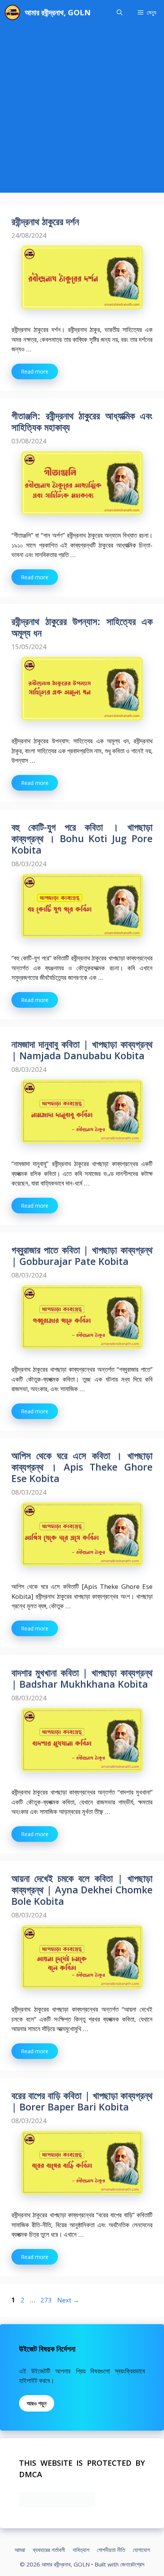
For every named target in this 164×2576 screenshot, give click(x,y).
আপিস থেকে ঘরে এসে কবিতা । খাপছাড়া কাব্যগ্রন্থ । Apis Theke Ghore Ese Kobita (82, 1467)
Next (68, 2300)
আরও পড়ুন (37, 2403)
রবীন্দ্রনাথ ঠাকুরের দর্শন (45, 221)
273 (47, 2300)
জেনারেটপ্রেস (132, 2564)
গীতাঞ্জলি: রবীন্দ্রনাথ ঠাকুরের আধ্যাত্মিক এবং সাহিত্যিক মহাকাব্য (82, 421)
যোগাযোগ (141, 2550)
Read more (35, 371)
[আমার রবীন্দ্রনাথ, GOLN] (12, 12)
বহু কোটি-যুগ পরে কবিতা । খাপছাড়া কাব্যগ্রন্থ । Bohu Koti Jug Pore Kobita (82, 838)
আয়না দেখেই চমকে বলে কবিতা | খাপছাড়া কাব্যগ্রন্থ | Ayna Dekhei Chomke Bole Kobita (82, 1890)
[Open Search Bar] (120, 12)
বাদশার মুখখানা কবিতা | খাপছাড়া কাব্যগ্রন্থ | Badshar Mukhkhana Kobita (82, 1678)
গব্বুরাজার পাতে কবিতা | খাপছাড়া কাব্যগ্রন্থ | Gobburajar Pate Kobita (82, 1255)
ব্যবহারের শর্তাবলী (49, 2550)
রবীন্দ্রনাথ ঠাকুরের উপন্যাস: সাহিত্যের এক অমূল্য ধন (82, 627)
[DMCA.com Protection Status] (57, 2504)
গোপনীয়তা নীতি (111, 2550)
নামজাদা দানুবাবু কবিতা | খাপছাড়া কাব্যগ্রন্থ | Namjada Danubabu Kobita (82, 1050)
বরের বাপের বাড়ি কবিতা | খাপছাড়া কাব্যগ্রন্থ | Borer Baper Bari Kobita (82, 2101)
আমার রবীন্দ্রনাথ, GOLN (58, 12)
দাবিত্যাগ (81, 2550)
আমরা (20, 2550)
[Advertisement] (82, 111)
